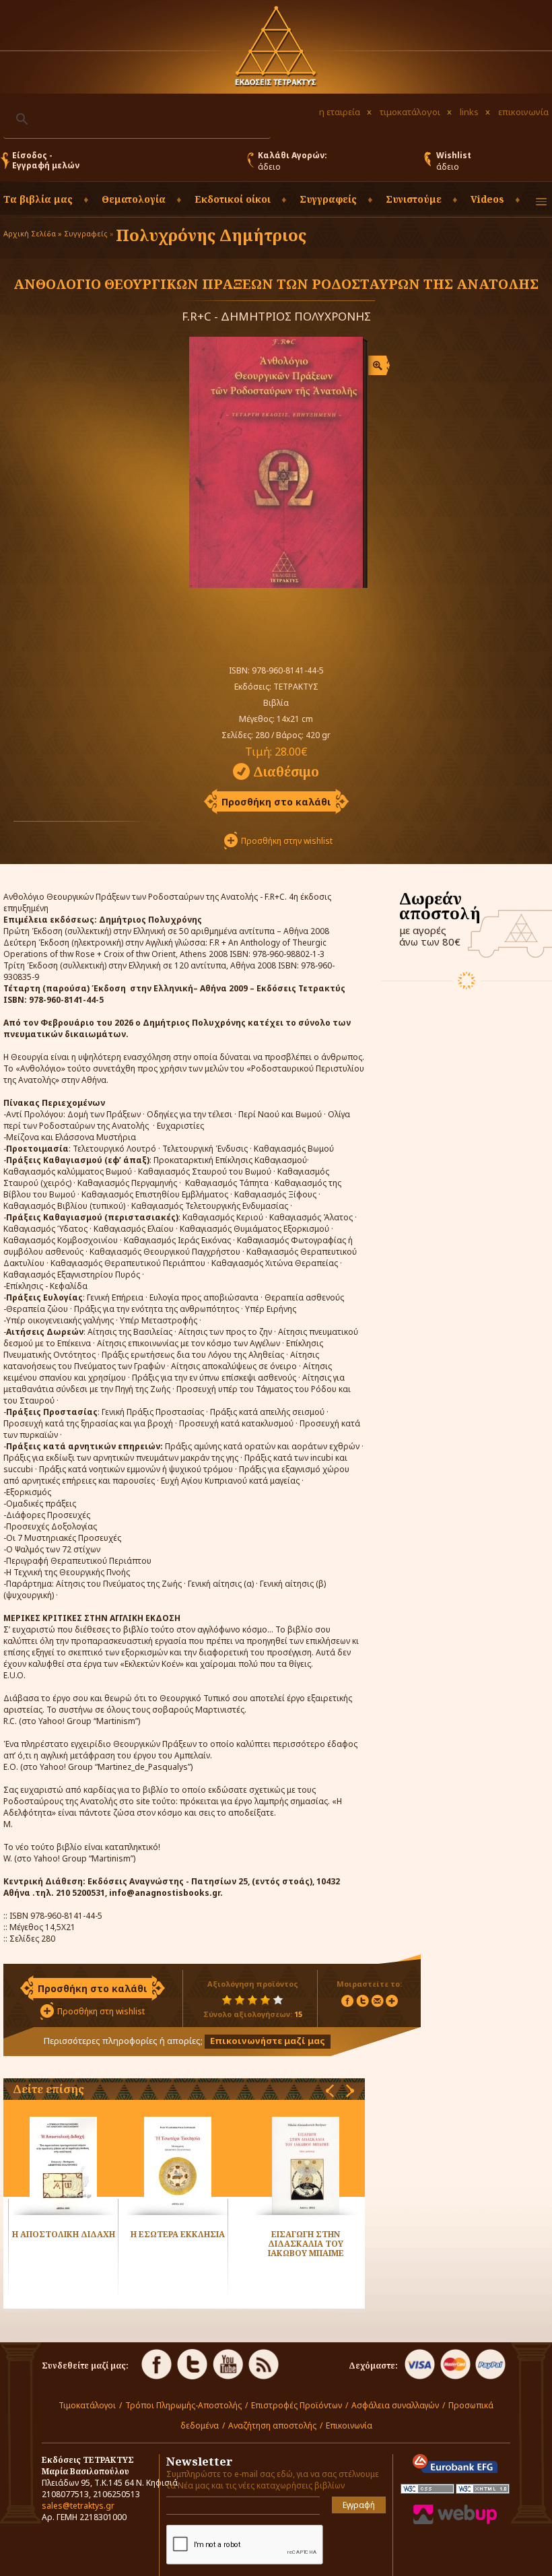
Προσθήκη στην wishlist (287, 841)
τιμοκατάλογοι (410, 112)
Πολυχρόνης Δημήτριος (211, 235)
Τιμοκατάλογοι (87, 2405)
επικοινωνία (523, 112)
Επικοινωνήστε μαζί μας (268, 2041)
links (469, 112)
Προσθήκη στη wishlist (101, 2011)
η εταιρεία (340, 112)
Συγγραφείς (86, 233)
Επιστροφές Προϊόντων (297, 2405)
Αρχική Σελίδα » (33, 233)
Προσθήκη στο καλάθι (276, 802)
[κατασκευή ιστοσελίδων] (455, 2521)
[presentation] (330, 2091)
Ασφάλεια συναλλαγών (395, 2405)
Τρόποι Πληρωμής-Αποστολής (183, 2405)
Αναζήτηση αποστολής (272, 2425)
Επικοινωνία (349, 2425)
